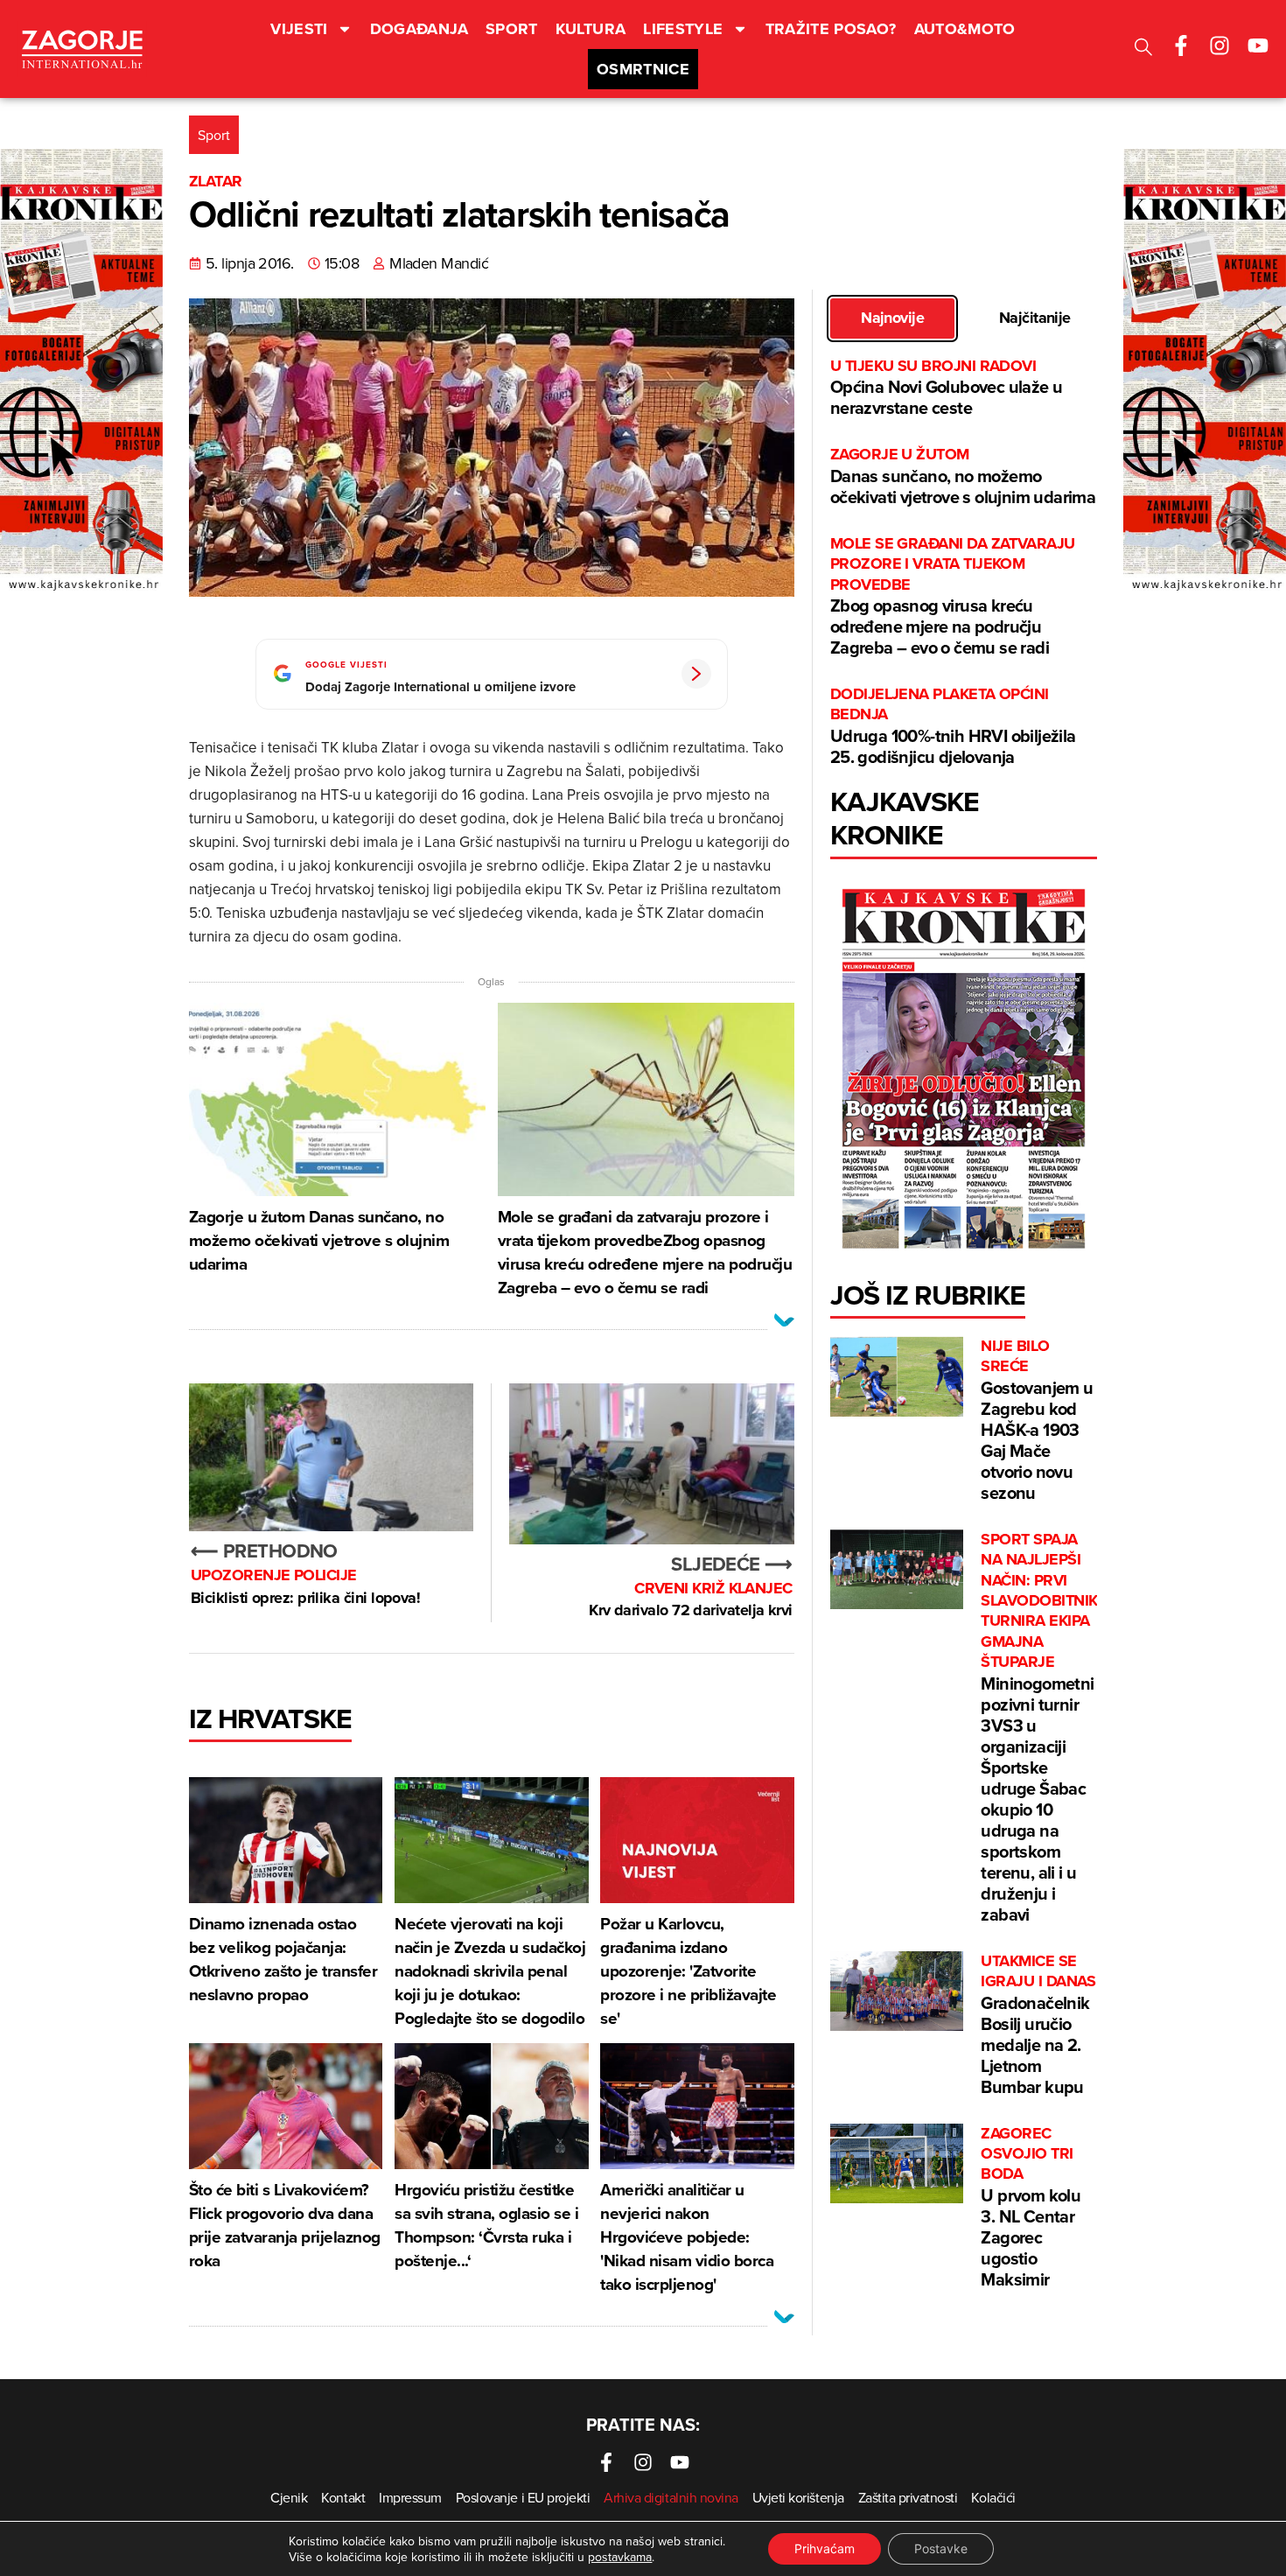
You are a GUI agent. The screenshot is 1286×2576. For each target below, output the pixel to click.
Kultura (591, 29)
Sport (512, 29)
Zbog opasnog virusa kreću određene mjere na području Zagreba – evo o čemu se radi (953, 597)
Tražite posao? (831, 29)
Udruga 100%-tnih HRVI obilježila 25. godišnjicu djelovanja (953, 727)
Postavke (941, 2548)
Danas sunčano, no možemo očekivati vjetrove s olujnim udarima (963, 476)
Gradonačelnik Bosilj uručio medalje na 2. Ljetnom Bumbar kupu (1038, 2025)
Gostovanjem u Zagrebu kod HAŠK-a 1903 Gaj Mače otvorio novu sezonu (1037, 1421)
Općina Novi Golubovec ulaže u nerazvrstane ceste (947, 388)
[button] (1143, 49)
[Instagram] (1220, 45)
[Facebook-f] (1181, 45)
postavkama (620, 2557)
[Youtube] (1258, 45)
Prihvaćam (825, 2548)
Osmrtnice (643, 69)
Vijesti (299, 29)
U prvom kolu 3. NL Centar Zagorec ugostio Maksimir (1031, 2208)
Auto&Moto (965, 29)
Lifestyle (683, 29)
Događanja (419, 29)
